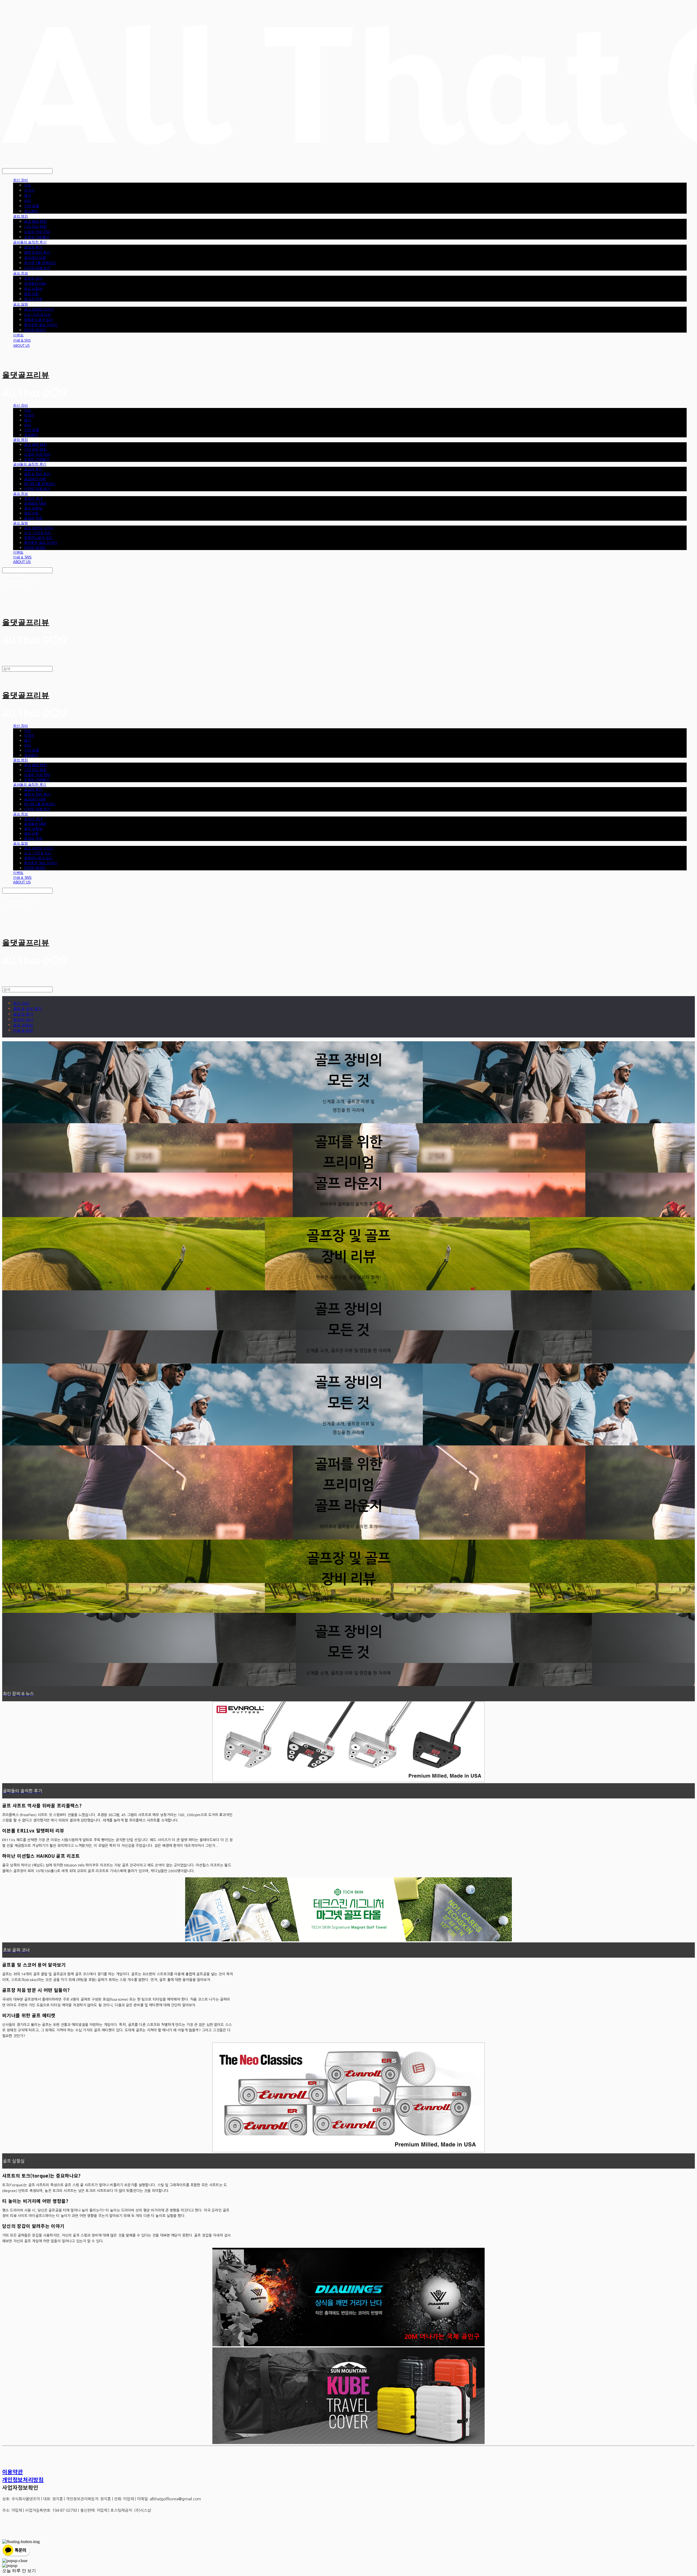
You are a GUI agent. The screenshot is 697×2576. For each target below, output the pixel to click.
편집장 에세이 (35, 330)
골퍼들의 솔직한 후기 (30, 242)
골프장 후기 (33, 247)
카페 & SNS (22, 340)
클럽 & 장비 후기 (37, 252)
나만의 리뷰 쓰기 (37, 268)
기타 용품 (31, 206)
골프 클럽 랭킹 (35, 221)
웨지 (27, 195)
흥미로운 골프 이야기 (41, 325)
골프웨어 (31, 211)
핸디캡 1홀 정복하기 (40, 263)
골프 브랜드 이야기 (39, 309)
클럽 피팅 (31, 294)
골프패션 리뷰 (35, 257)
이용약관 (13, 2472)
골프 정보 (21, 273)
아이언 (29, 190)
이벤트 (18, 335)
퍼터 (27, 201)
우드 (27, 185)
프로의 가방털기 (37, 237)
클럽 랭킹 (21, 216)
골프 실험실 (33, 288)
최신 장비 (21, 180)
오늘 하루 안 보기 (19, 2571)
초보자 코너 (33, 278)
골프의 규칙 (33, 299)
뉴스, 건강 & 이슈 (37, 314)
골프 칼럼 (21, 304)
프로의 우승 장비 (37, 232)
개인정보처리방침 (23, 2480)
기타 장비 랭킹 (35, 226)
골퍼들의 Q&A (35, 283)
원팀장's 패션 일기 (38, 320)
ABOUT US (21, 345)
